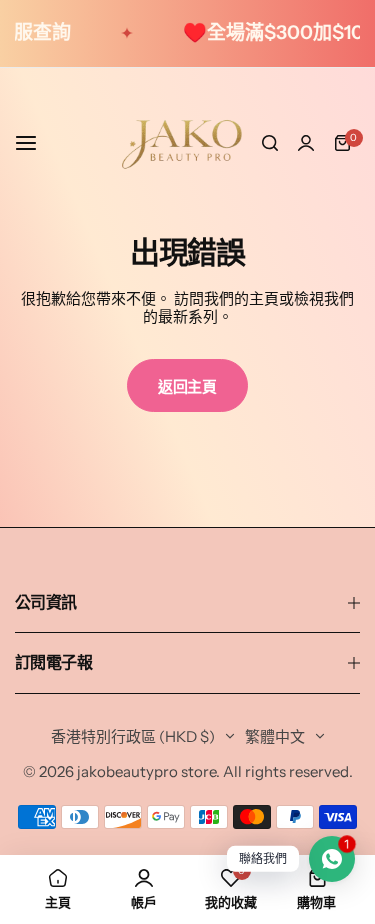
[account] (306, 143)
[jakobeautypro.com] (182, 143)
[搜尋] (270, 143)
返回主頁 (187, 386)
